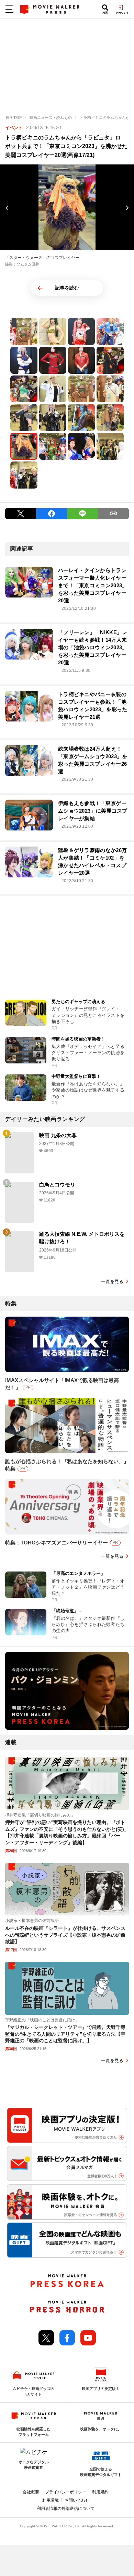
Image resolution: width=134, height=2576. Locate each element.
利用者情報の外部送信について (66, 2509)
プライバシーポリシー (66, 2492)
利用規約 (100, 2492)
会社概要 (31, 2492)
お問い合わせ (77, 2500)
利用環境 (51, 2500)
